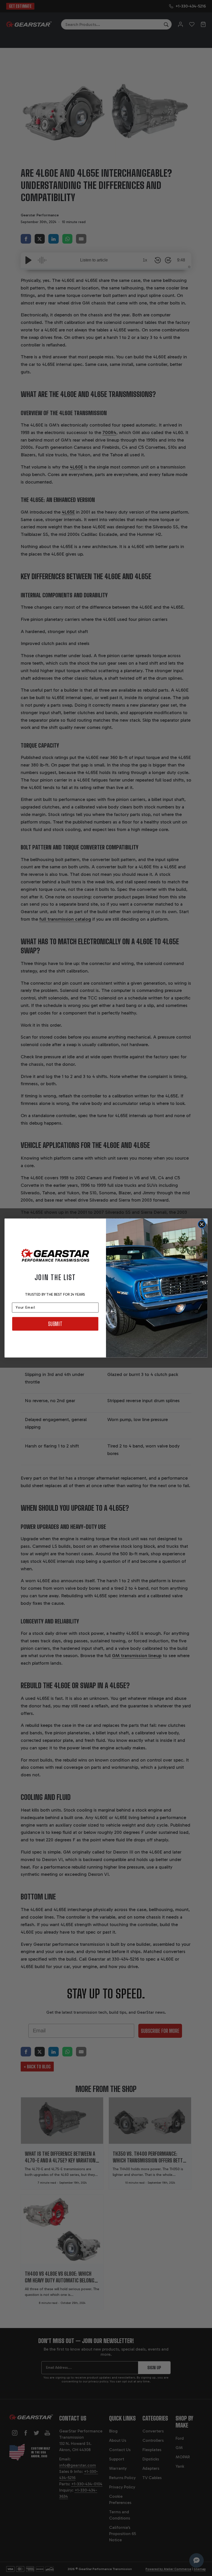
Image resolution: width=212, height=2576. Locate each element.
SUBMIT (55, 1324)
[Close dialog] (202, 1224)
